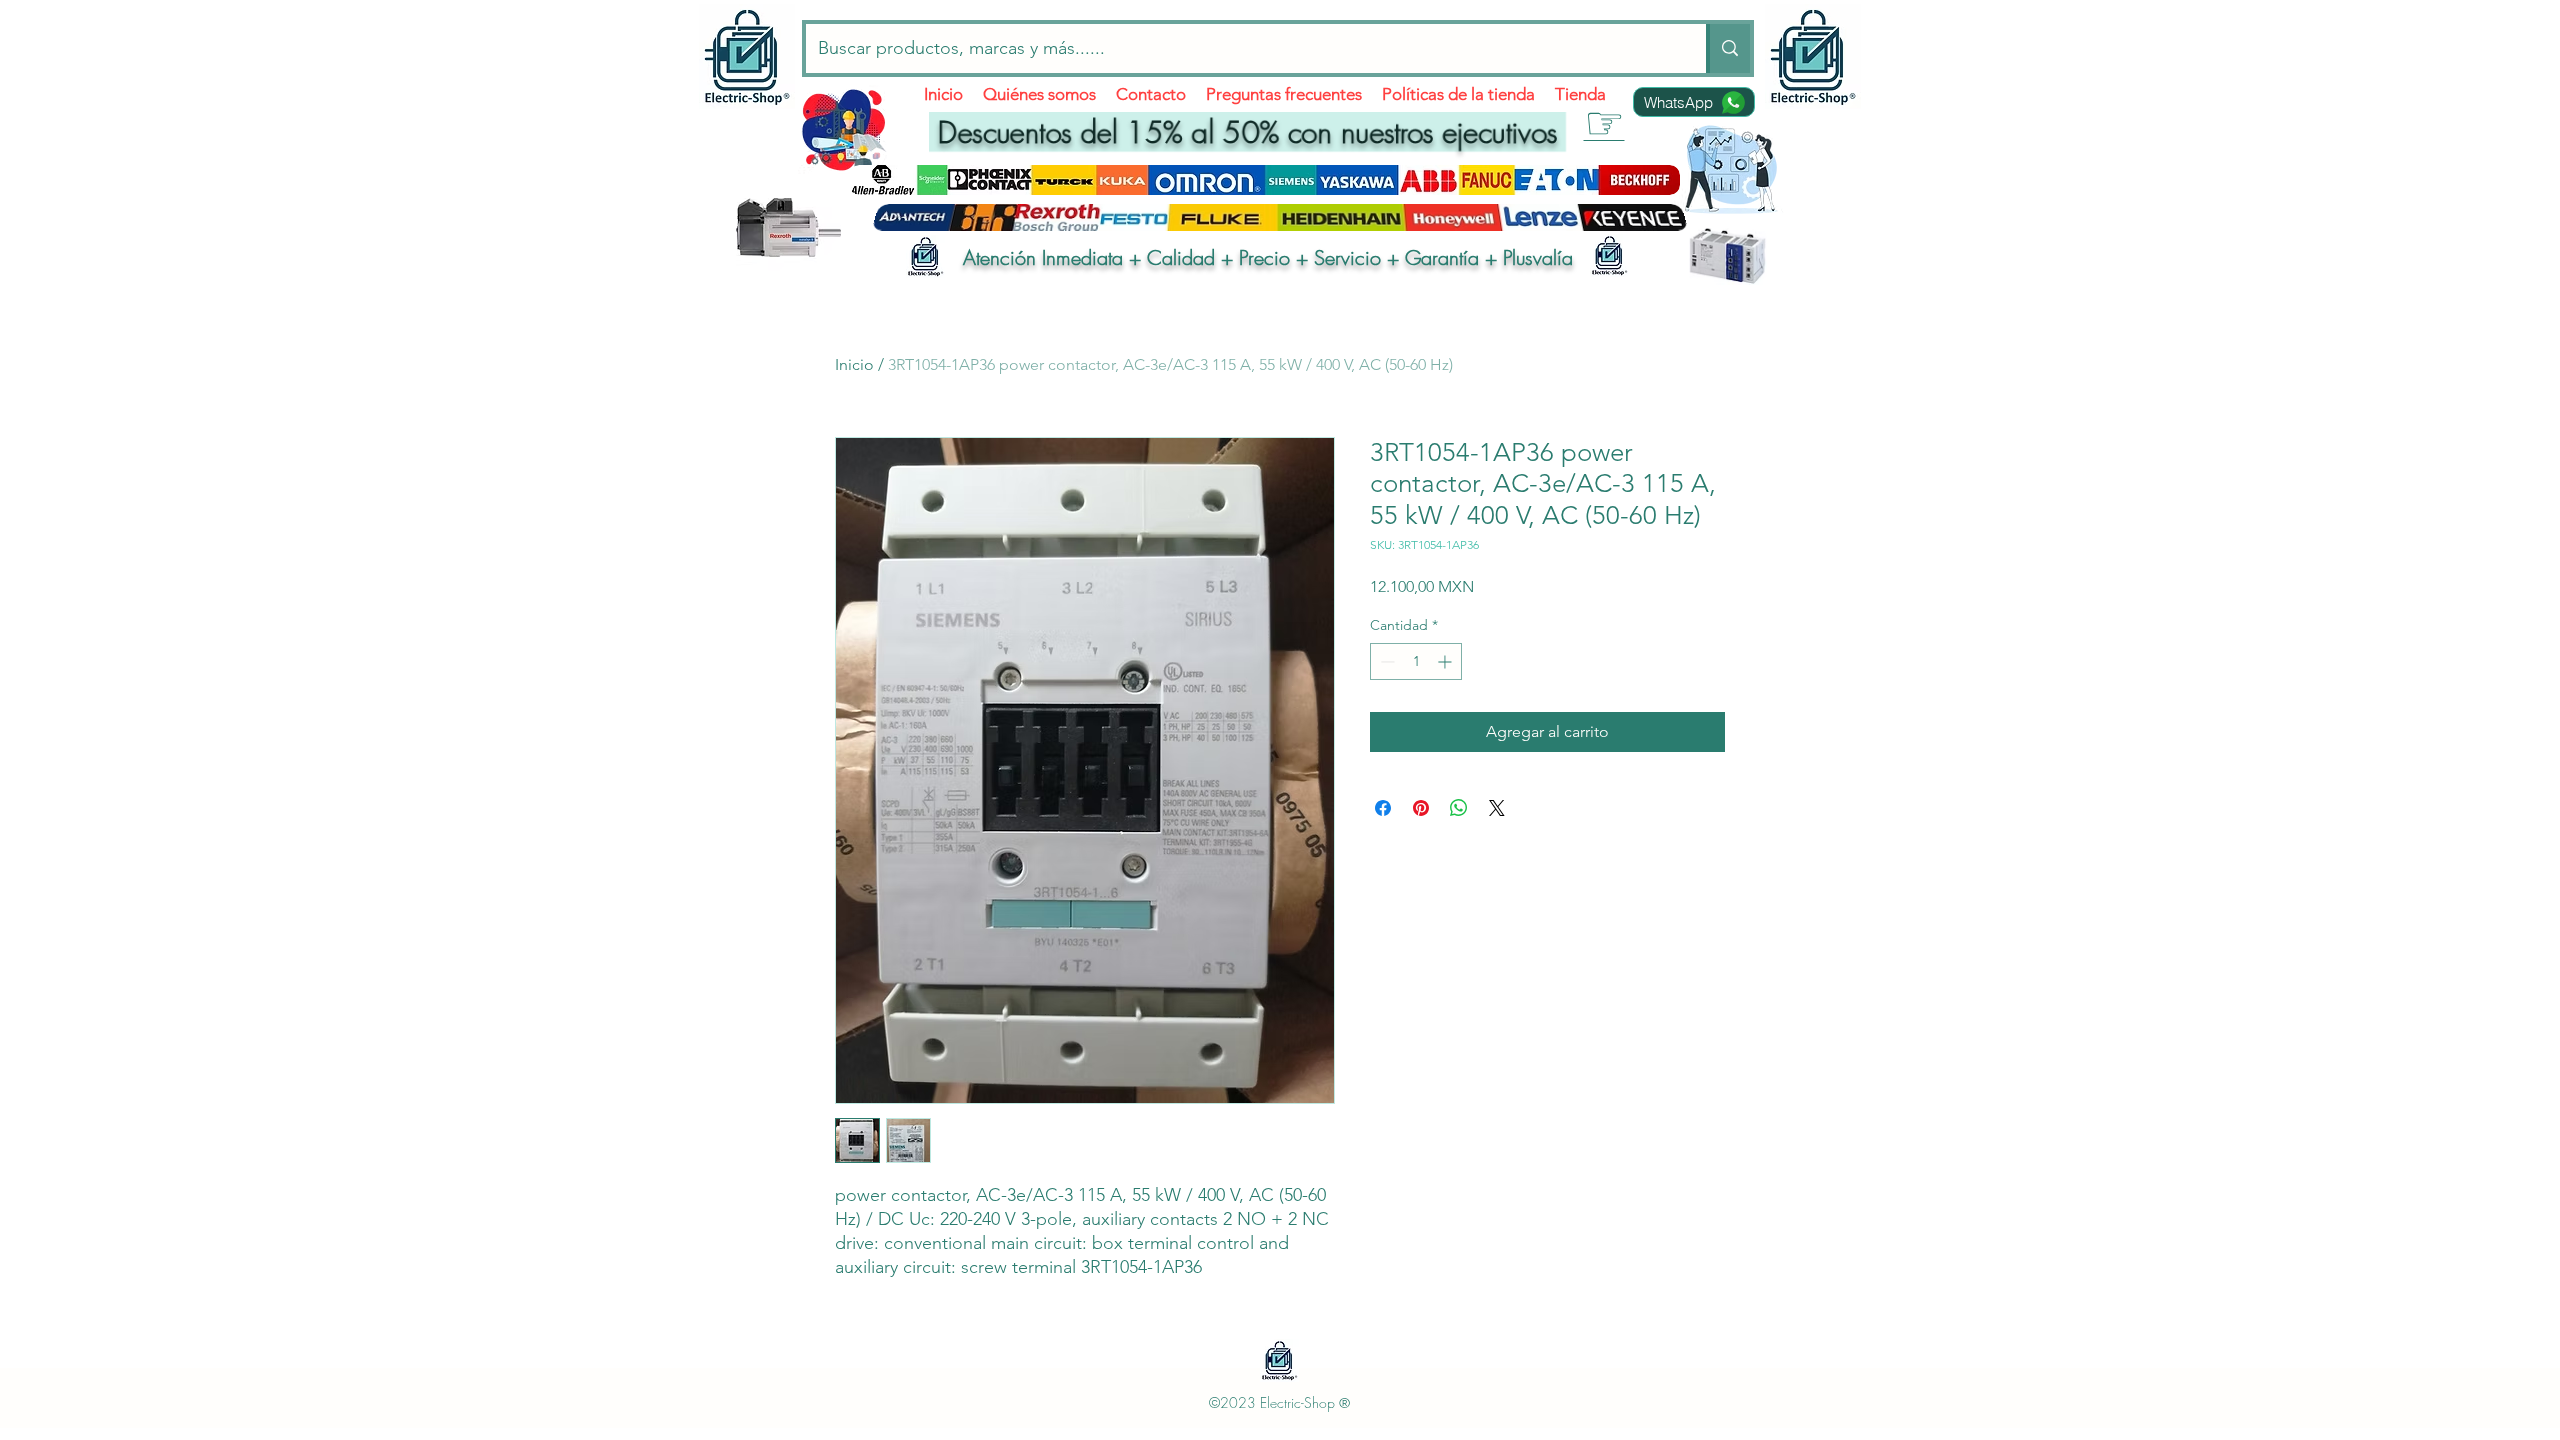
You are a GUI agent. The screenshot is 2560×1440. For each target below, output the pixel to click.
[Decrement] (1385, 661)
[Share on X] (1497, 808)
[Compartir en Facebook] (1383, 808)
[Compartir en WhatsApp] (1459, 808)
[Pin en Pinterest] (1421, 808)
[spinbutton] (1416, 661)
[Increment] (1446, 661)
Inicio (854, 364)
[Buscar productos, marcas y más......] (1728, 48)
